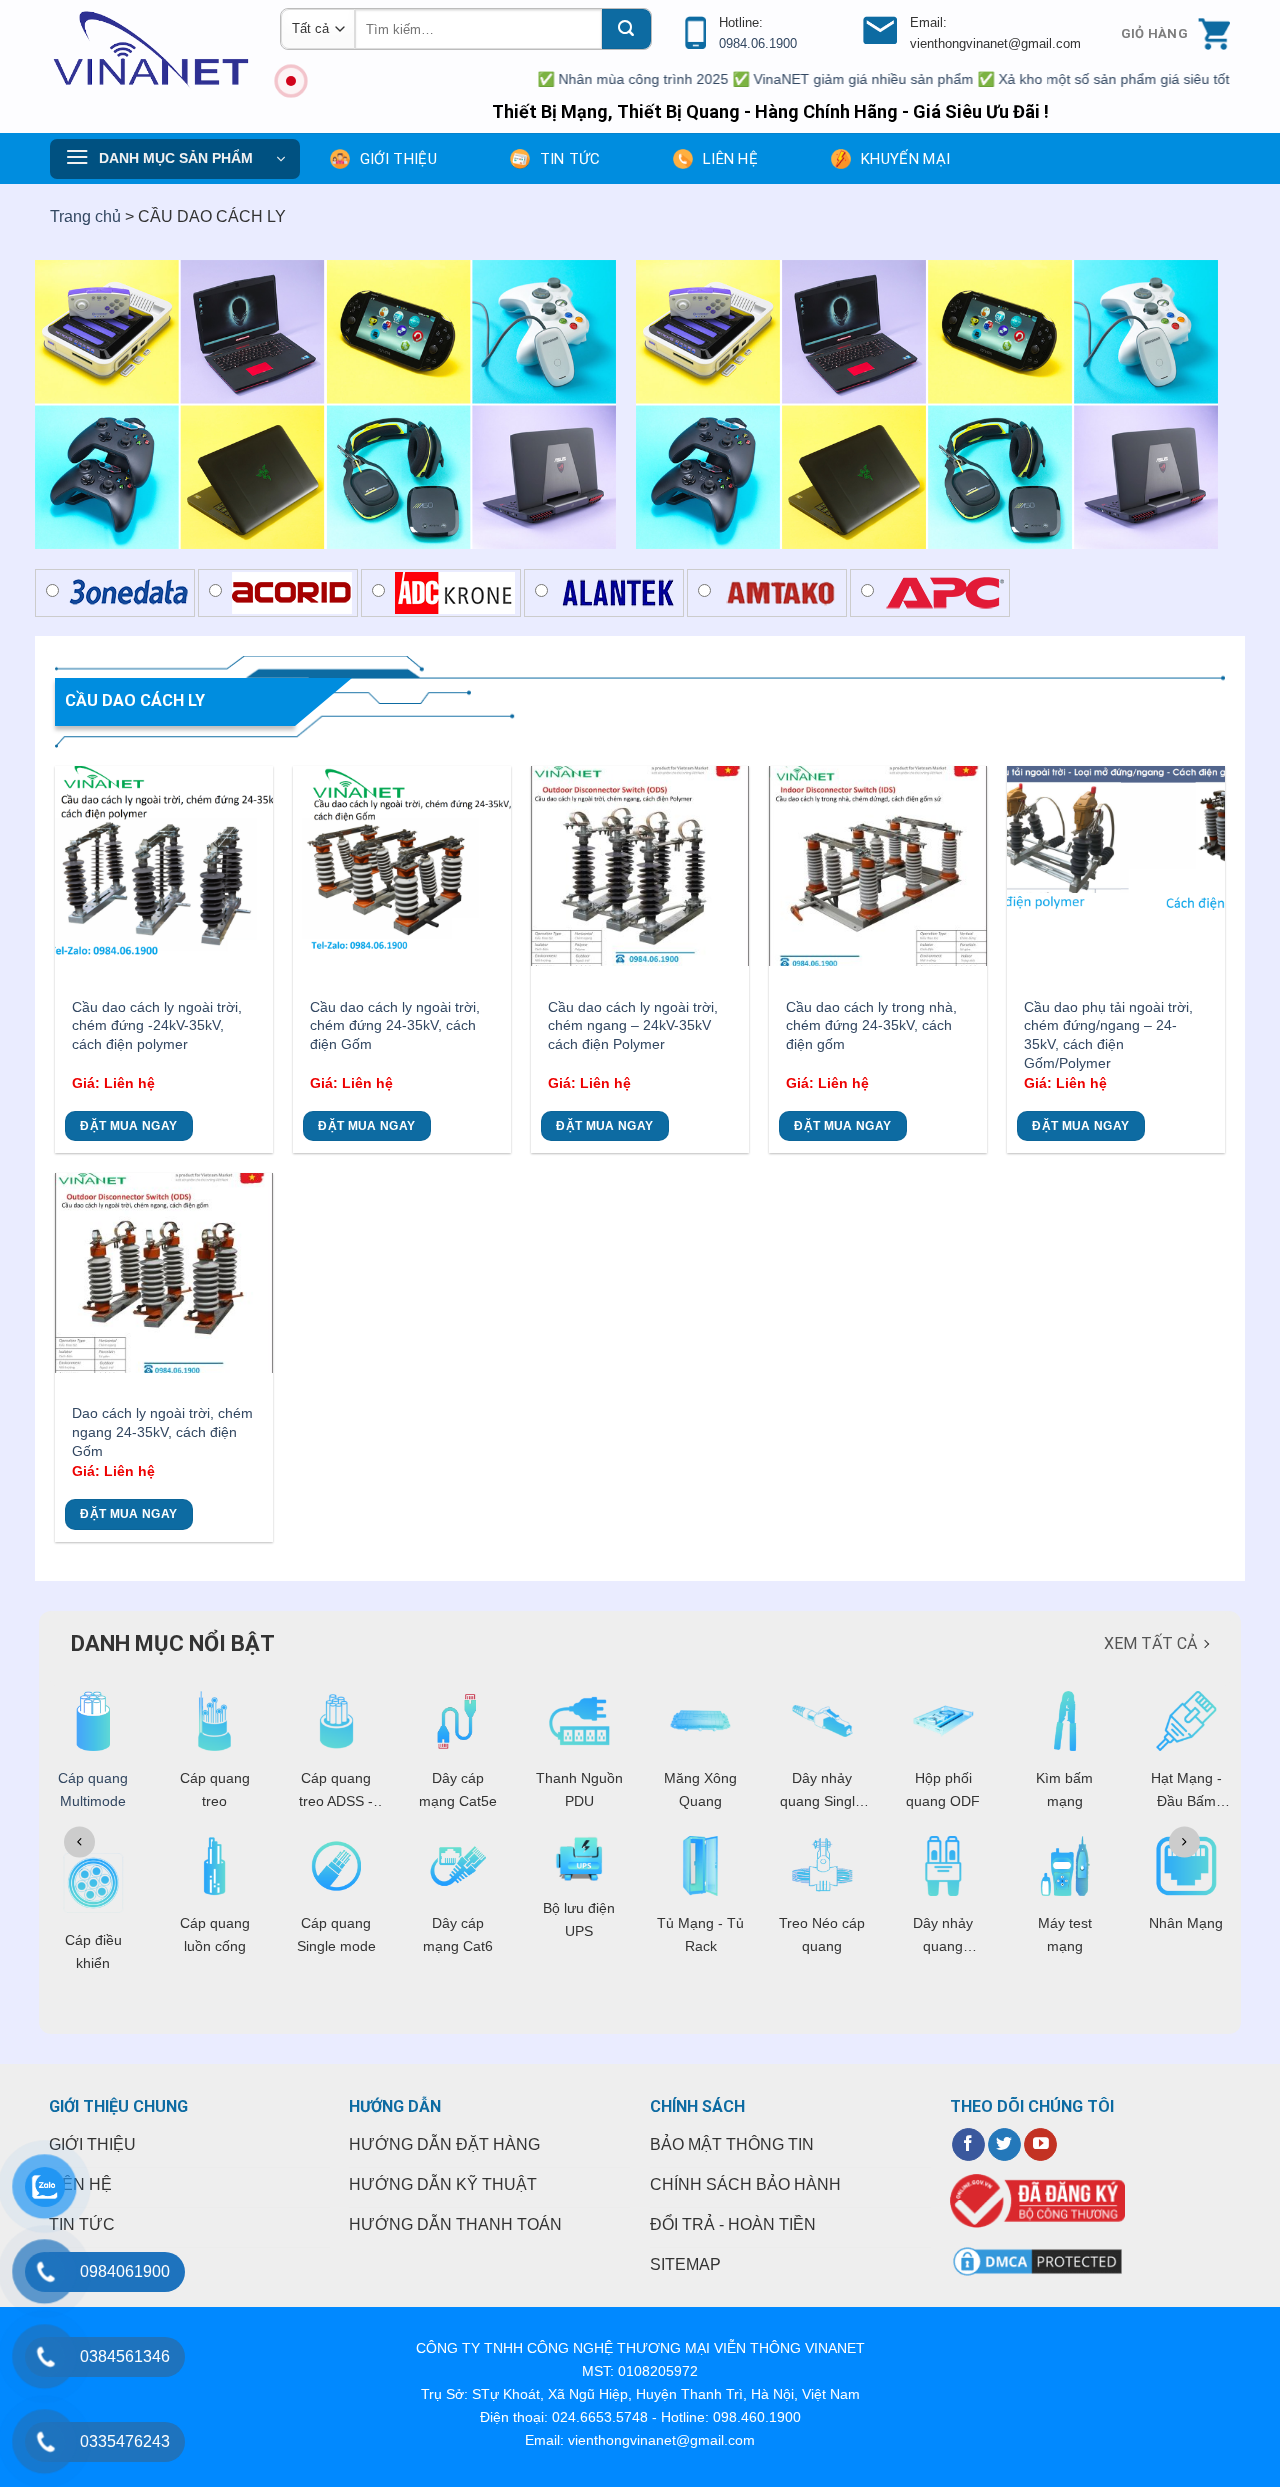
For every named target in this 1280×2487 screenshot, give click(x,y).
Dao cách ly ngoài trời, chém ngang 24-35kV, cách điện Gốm (162, 1431)
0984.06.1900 (758, 43)
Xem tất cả (1150, 1643)
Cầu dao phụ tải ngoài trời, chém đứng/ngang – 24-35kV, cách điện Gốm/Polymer (1108, 1035)
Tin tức (570, 159)
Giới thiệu (398, 159)
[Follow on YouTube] (1040, 2145)
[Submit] (626, 29)
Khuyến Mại (905, 159)
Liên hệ (730, 159)
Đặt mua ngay (128, 1126)
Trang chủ (85, 216)
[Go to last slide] (79, 1841)
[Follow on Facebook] (968, 2145)
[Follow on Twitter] (1004, 2145)
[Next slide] (1184, 1841)
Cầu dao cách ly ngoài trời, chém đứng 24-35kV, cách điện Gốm (395, 1025)
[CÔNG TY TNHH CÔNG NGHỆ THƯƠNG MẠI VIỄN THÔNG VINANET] (150, 49)
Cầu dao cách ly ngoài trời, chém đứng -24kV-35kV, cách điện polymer (157, 1025)
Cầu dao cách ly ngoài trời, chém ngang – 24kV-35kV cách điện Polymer (633, 1025)
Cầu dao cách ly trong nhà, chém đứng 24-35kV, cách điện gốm (871, 1025)
